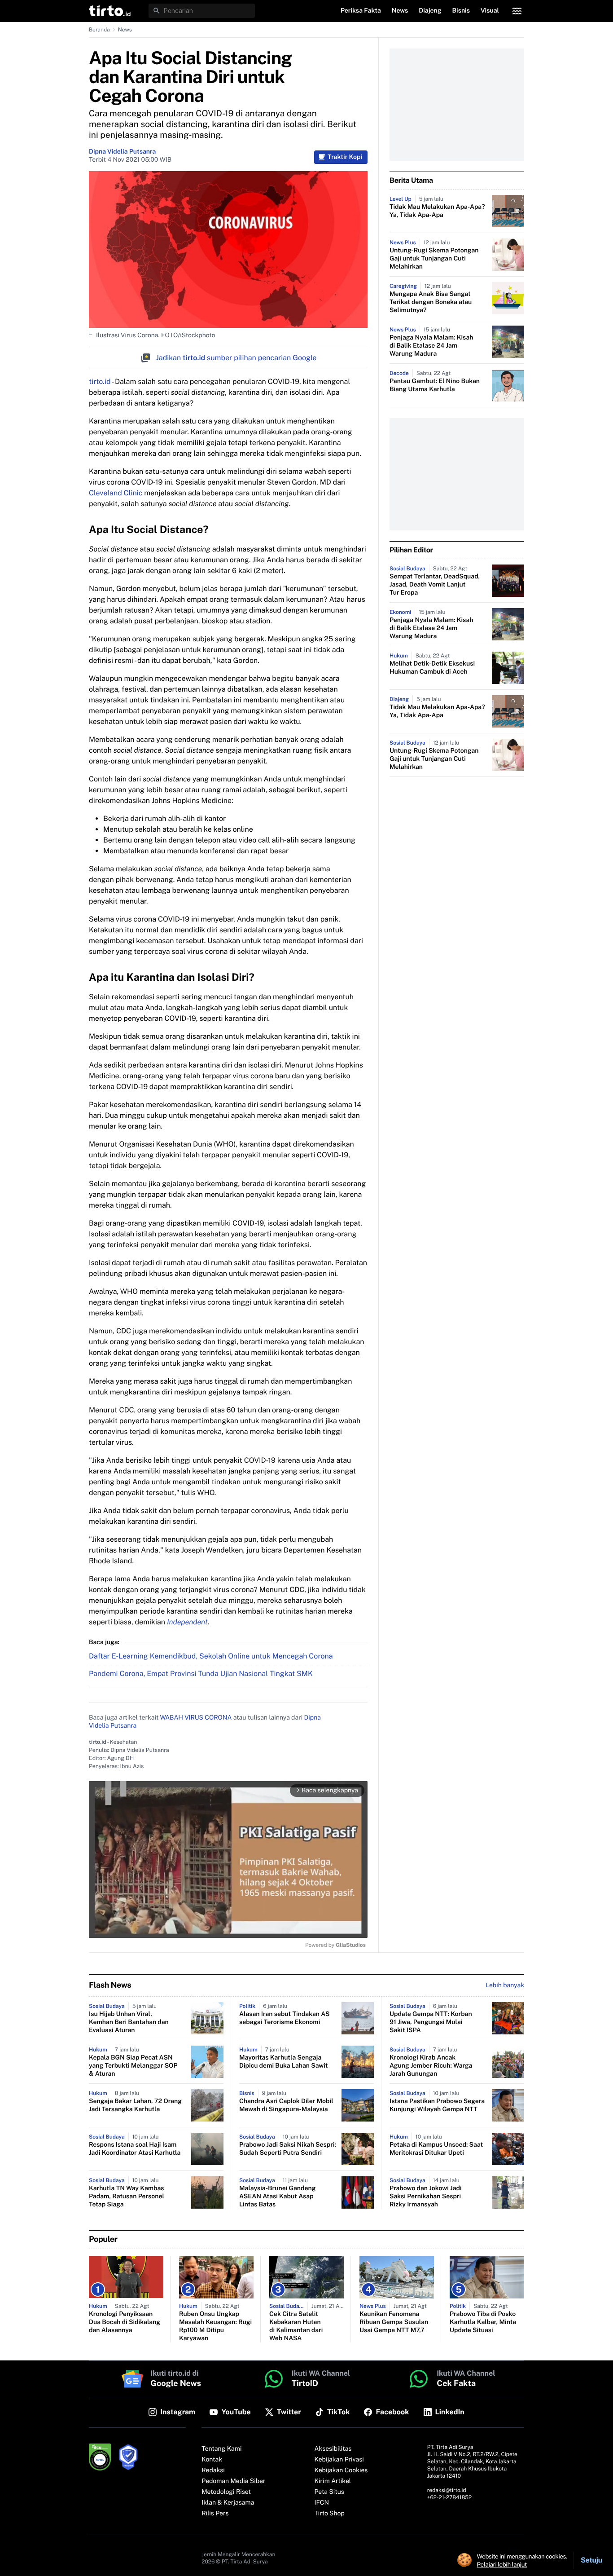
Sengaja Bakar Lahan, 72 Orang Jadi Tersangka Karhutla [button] (135, 2105)
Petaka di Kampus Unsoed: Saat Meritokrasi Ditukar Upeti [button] (436, 2149)
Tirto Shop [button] (330, 2514)
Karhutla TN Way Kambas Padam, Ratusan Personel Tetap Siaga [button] (127, 2197)
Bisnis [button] (461, 11)
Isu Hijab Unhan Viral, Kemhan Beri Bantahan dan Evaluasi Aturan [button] (129, 2022)
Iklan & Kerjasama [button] (228, 2503)
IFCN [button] (322, 2503)
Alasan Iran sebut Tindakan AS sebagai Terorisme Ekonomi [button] (285, 2018)
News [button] (400, 11)
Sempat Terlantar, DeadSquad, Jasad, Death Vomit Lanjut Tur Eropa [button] (435, 585)
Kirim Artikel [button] (333, 2481)
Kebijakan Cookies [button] (341, 2470)
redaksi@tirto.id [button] (447, 2490)
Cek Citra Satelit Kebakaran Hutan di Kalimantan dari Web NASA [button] (296, 2326)
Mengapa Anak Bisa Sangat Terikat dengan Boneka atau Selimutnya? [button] (431, 302)
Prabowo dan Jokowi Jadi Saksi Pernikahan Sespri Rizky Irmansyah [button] (426, 2197)
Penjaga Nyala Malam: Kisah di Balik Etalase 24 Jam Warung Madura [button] (431, 346)
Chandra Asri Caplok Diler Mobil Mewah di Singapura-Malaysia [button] (286, 2105)
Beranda (99, 30)
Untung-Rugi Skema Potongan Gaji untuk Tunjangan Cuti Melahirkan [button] (434, 259)
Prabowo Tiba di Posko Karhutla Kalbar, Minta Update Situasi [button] (483, 2322)
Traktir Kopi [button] (345, 157)
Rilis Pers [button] (215, 2514)
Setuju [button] (591, 2560)
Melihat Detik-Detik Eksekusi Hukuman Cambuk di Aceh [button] (432, 668)
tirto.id (100, 382)
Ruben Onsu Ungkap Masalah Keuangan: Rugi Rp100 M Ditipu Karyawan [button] (215, 2326)
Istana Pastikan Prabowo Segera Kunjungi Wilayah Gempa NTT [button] (437, 2105)
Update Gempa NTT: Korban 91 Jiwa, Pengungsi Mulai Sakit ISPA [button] (431, 2022)
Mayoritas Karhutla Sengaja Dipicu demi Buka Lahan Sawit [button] (284, 2062)
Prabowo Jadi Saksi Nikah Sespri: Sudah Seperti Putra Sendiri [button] (288, 2149)
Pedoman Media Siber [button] (233, 2481)
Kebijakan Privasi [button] (339, 2460)
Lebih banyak (505, 1985)
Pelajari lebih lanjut (502, 2564)
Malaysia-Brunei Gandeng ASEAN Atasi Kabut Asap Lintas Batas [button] (277, 2197)
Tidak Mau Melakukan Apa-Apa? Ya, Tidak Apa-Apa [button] (437, 211)
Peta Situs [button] (329, 2492)
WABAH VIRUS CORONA (196, 1718)
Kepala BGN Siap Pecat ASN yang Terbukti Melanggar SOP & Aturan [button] (133, 2066)
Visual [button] (490, 11)
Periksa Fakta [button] (361, 11)
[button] (110, 11)
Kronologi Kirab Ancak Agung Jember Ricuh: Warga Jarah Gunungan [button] (431, 2066)
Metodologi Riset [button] (226, 2492)
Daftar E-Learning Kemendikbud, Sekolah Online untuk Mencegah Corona (211, 1656)
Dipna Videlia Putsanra (122, 152)
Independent (187, 1622)
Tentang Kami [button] (221, 2449)
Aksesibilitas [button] (333, 2449)
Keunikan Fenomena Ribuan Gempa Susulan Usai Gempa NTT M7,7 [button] (394, 2322)
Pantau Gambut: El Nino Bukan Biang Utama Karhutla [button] (435, 385)
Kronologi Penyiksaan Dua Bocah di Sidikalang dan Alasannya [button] (125, 2322)
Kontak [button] (212, 2460)
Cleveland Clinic (116, 493)
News (125, 30)
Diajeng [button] (430, 11)
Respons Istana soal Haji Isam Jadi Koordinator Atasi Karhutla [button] (135, 2149)
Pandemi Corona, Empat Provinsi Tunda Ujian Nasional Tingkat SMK (201, 1674)
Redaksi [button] (213, 2470)
